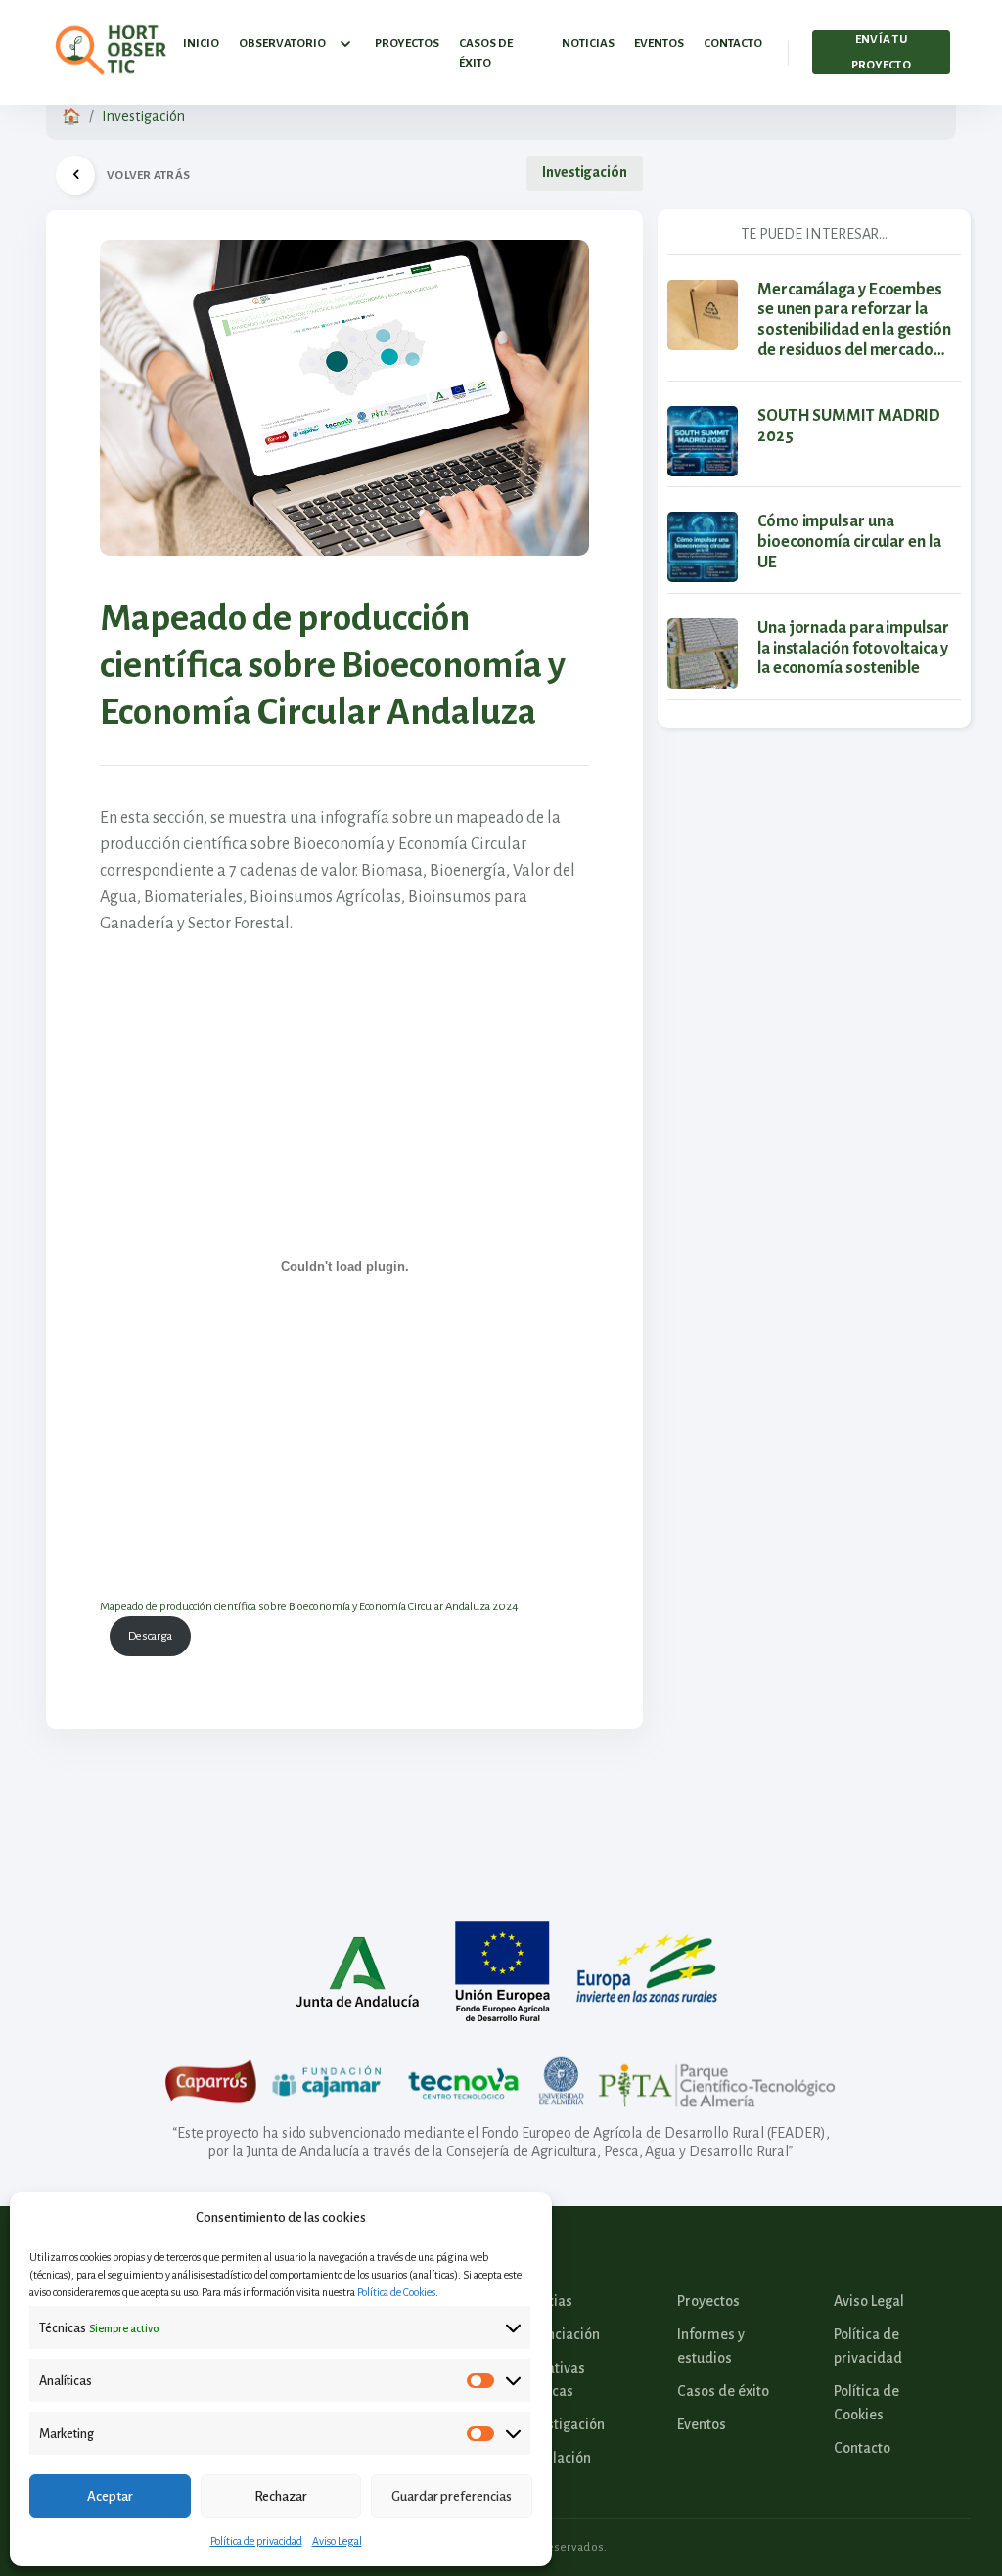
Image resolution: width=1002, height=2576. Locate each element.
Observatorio (282, 44)
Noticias (588, 44)
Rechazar (281, 2496)
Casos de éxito (486, 53)
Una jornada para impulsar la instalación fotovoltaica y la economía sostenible (853, 649)
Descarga (150, 1636)
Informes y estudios (711, 2346)
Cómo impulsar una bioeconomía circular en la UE (849, 542)
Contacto (733, 44)
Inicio (201, 44)
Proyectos (407, 44)
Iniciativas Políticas (553, 2379)
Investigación (143, 116)
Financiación (560, 2334)
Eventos (659, 44)
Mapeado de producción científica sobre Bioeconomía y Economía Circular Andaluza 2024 (309, 1607)
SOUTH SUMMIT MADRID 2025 (849, 426)
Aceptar (110, 2496)
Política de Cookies (396, 2292)
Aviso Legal (337, 2541)
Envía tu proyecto (881, 52)
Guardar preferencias (452, 2496)
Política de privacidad (256, 2541)
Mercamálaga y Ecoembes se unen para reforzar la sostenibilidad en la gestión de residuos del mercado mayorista (854, 321)
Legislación (556, 2458)
